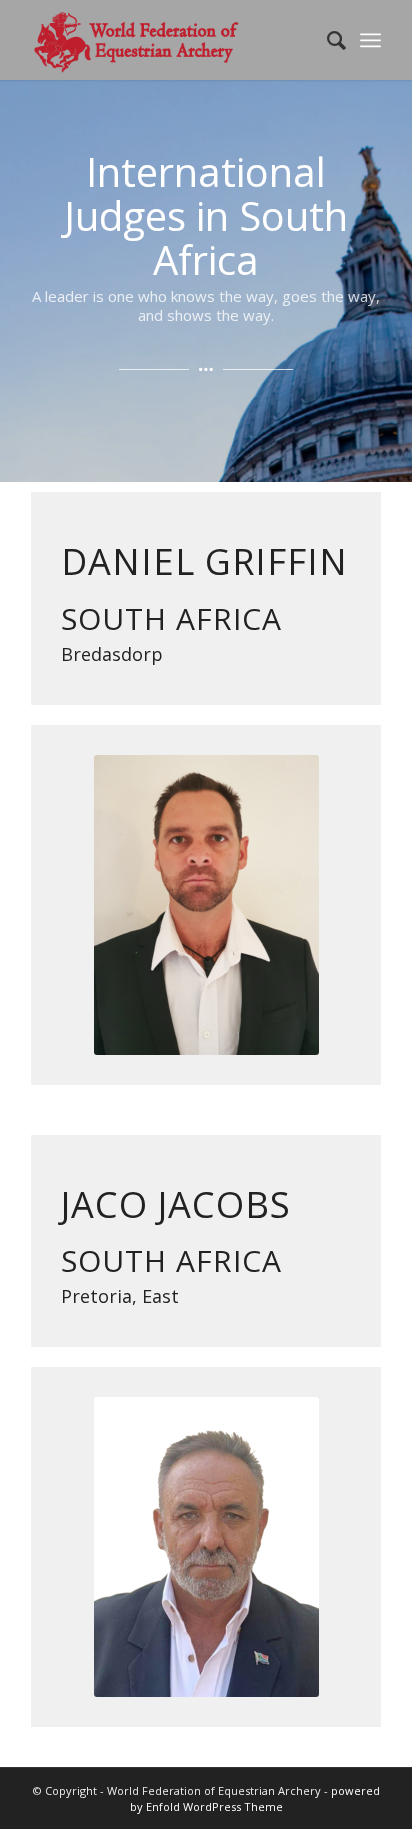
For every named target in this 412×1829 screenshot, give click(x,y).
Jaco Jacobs (176, 1204)
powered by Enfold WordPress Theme (255, 1798)
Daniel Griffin (204, 561)
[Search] (326, 40)
